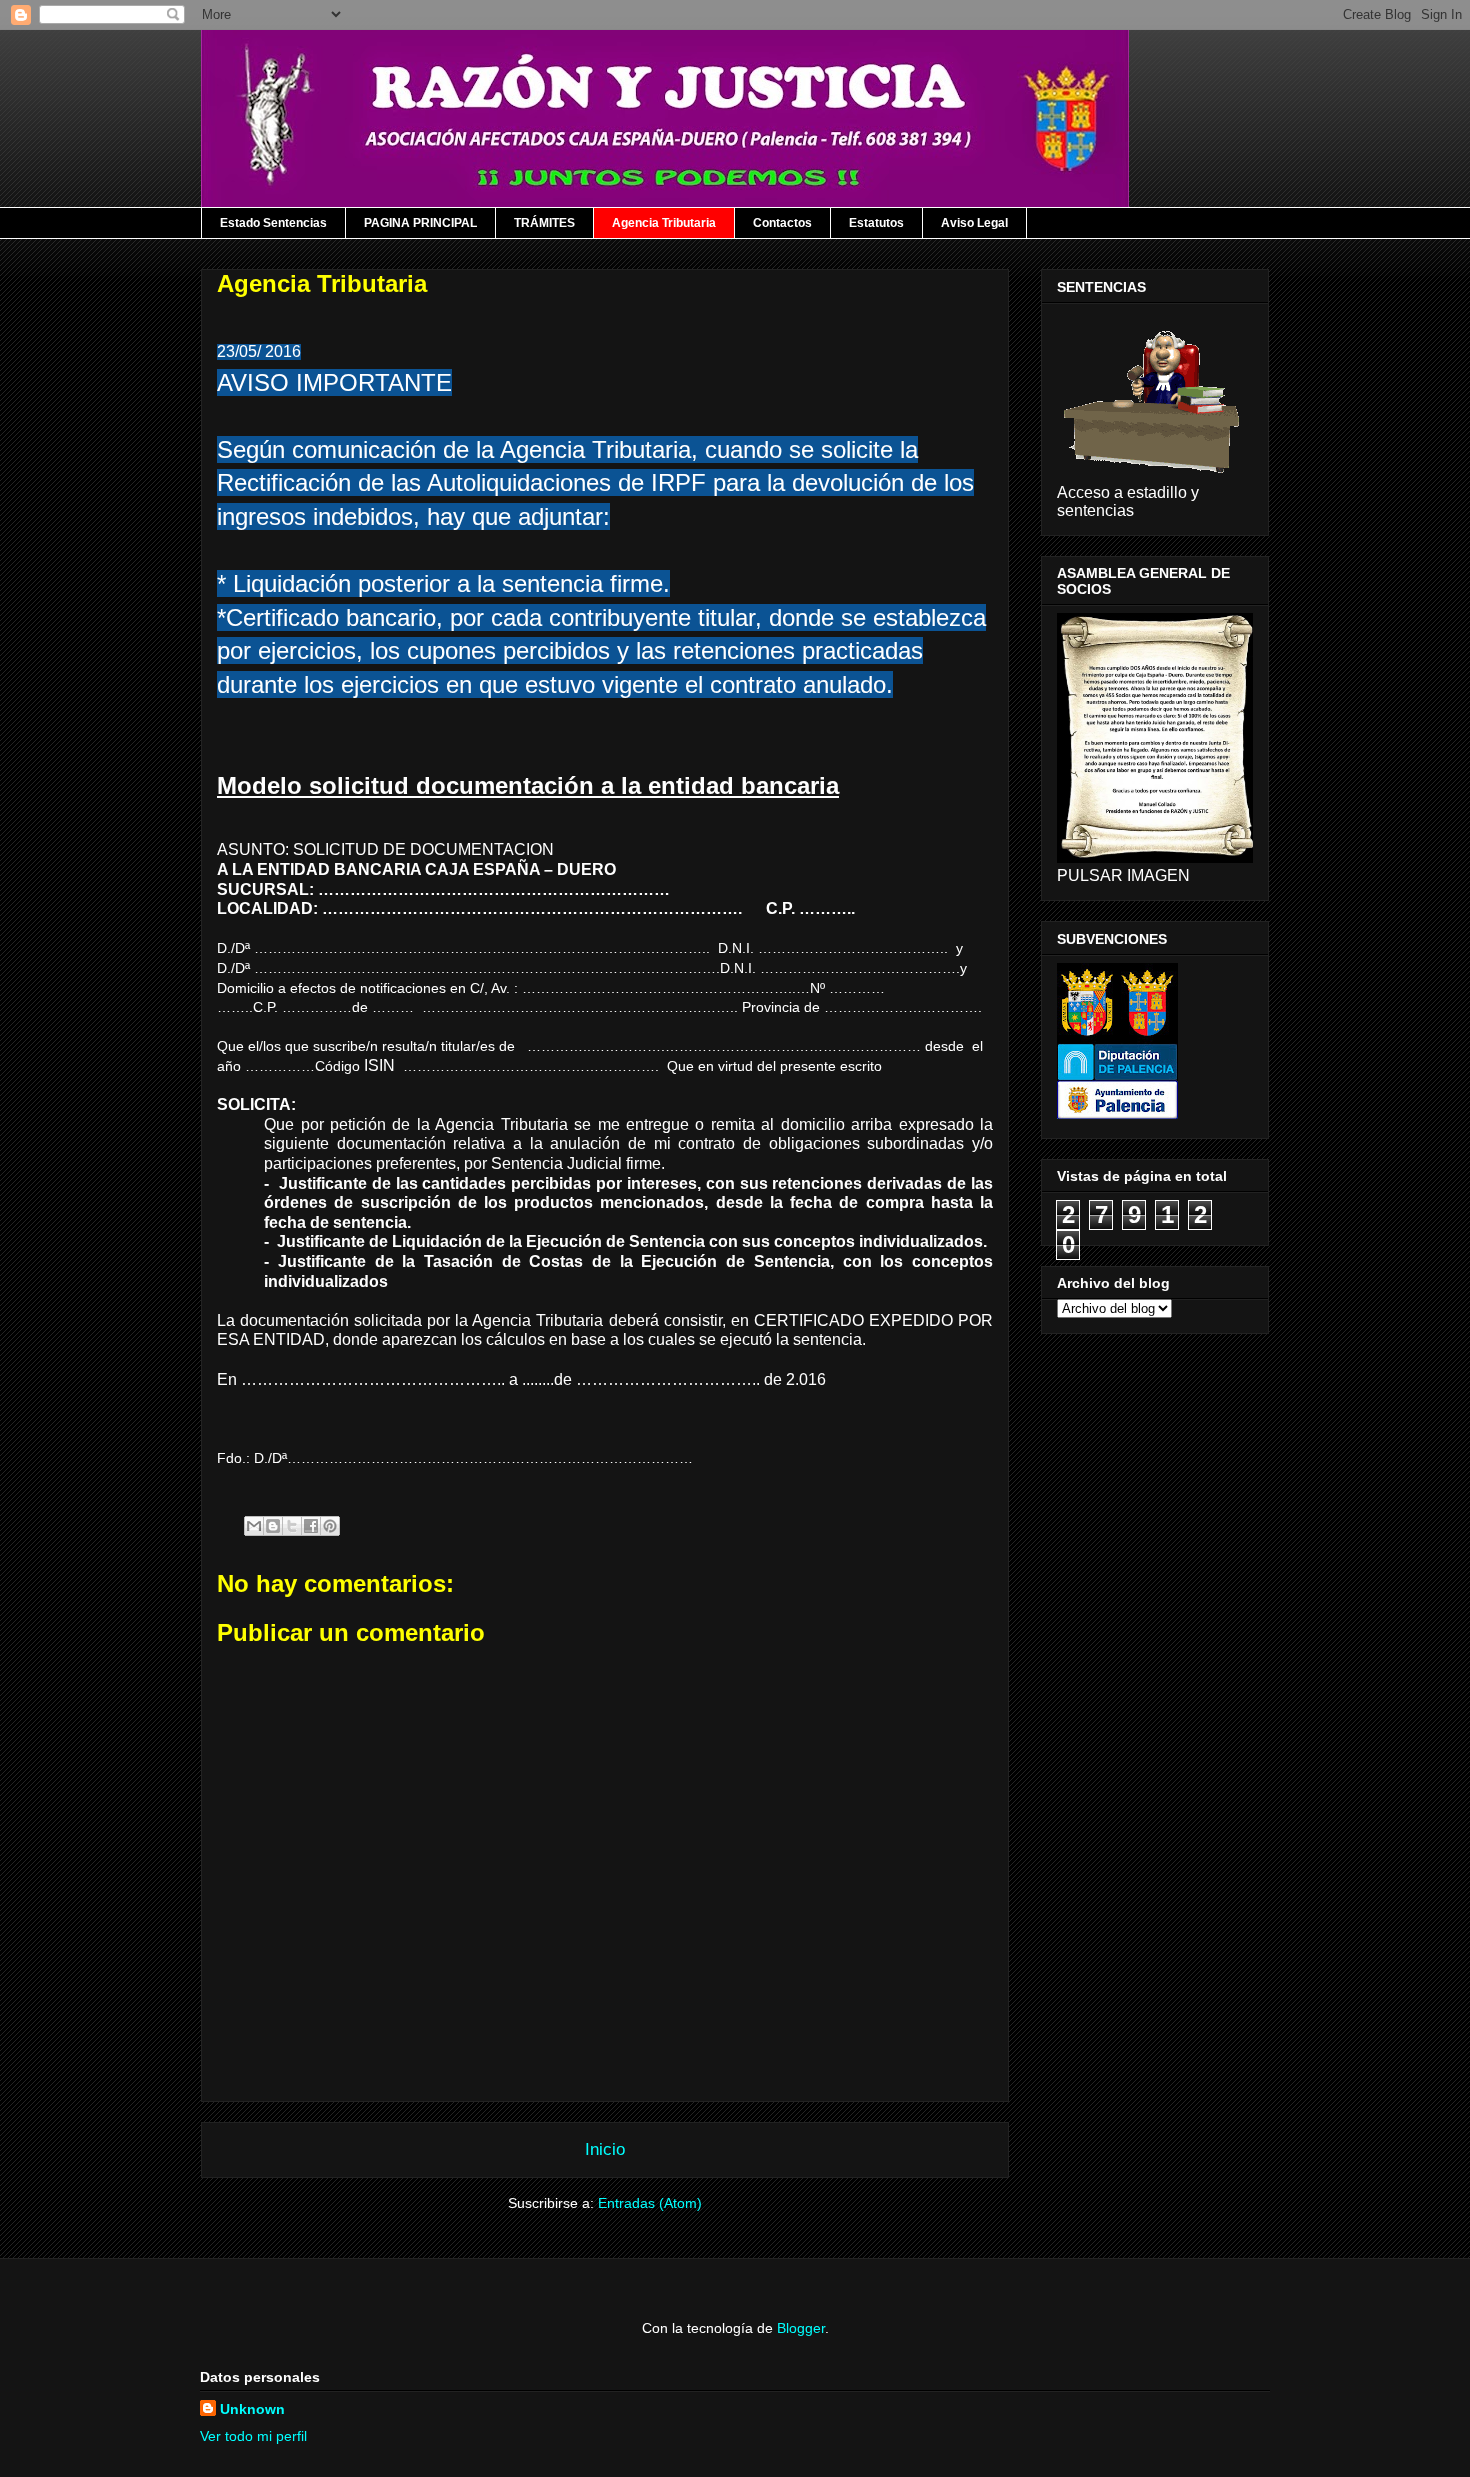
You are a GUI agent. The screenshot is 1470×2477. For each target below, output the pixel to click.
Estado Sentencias (273, 223)
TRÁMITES (544, 223)
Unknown (252, 2409)
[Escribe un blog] (273, 1526)
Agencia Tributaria (664, 223)
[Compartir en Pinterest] (330, 1526)
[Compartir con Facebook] (311, 1526)
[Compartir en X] (292, 1526)
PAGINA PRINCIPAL (420, 223)
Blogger (801, 2328)
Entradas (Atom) (650, 2203)
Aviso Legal (974, 223)
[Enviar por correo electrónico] (254, 1526)
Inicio (605, 2149)
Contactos (782, 223)
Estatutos (876, 223)
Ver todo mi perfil (253, 2436)
